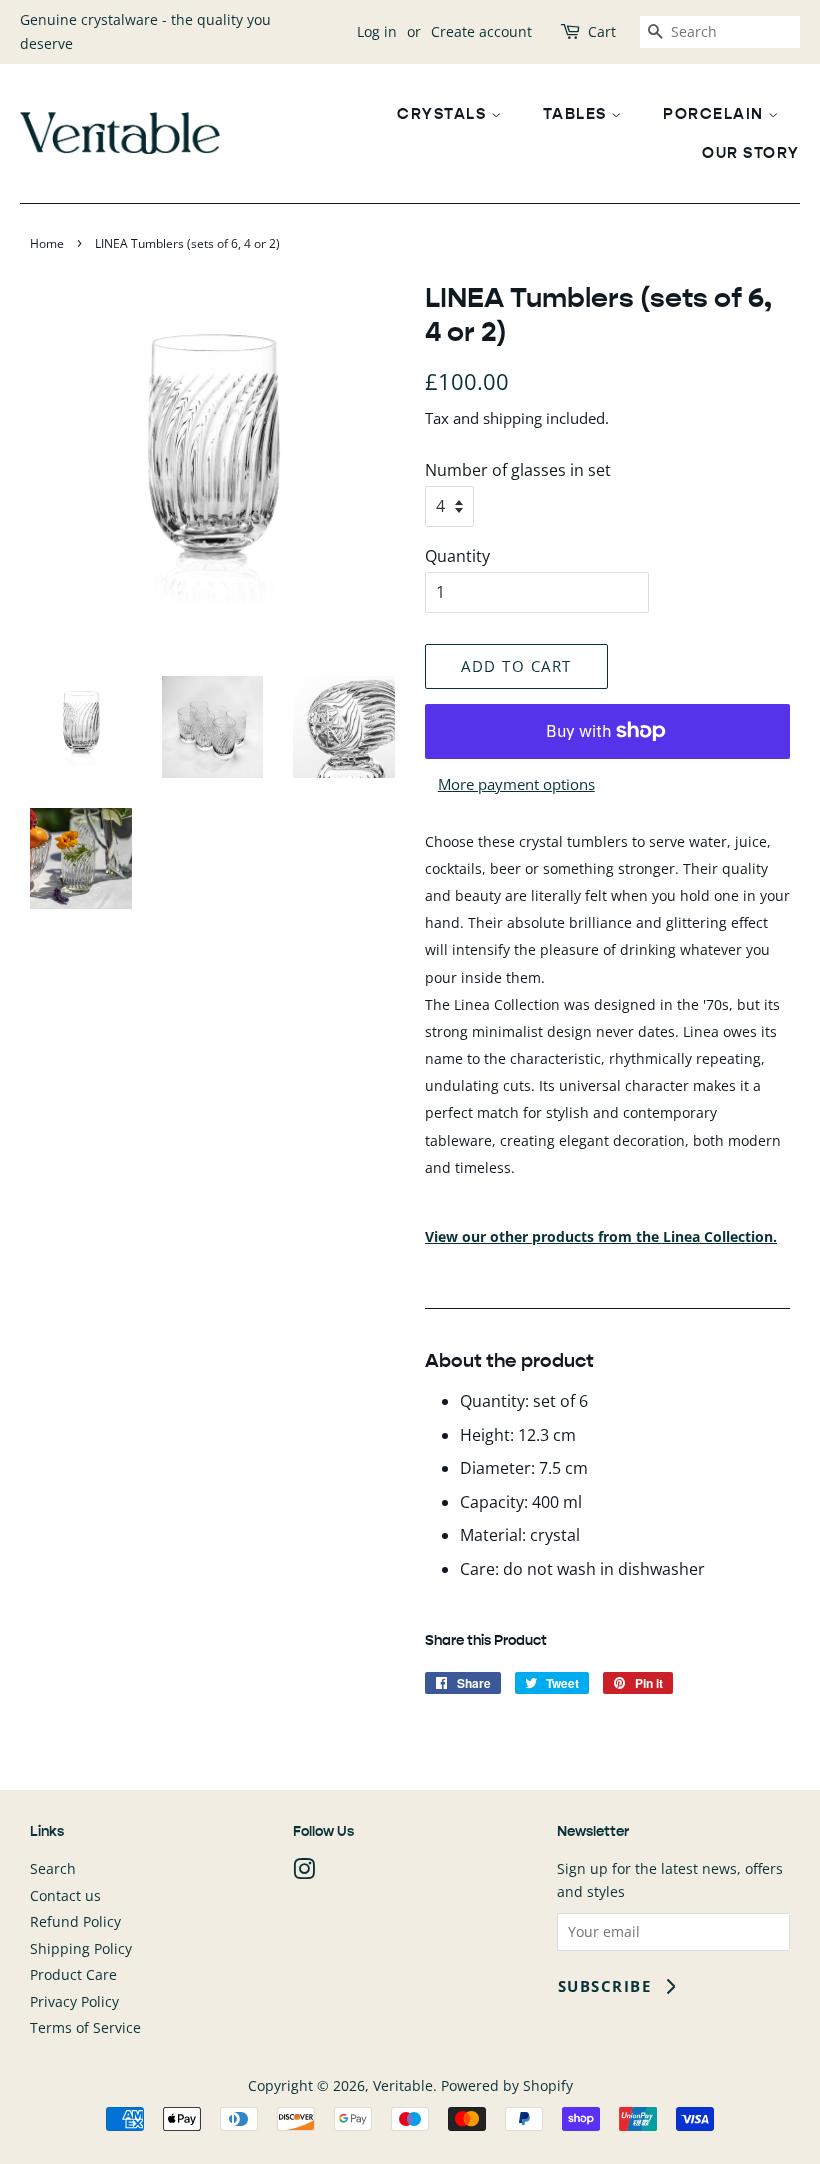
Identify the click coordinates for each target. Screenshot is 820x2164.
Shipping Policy (81, 1948)
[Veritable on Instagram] (304, 1872)
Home (47, 243)
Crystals (444, 113)
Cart (602, 31)
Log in (377, 31)
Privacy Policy (74, 2001)
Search (53, 1868)
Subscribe (605, 1986)
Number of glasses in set (518, 470)
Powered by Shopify (507, 2085)
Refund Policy (75, 1921)
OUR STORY (751, 152)
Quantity (457, 556)
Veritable (403, 2085)
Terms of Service (85, 2027)
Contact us (65, 1895)
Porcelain (715, 113)
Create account (481, 31)
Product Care (73, 1974)
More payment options (516, 784)
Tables (577, 113)
